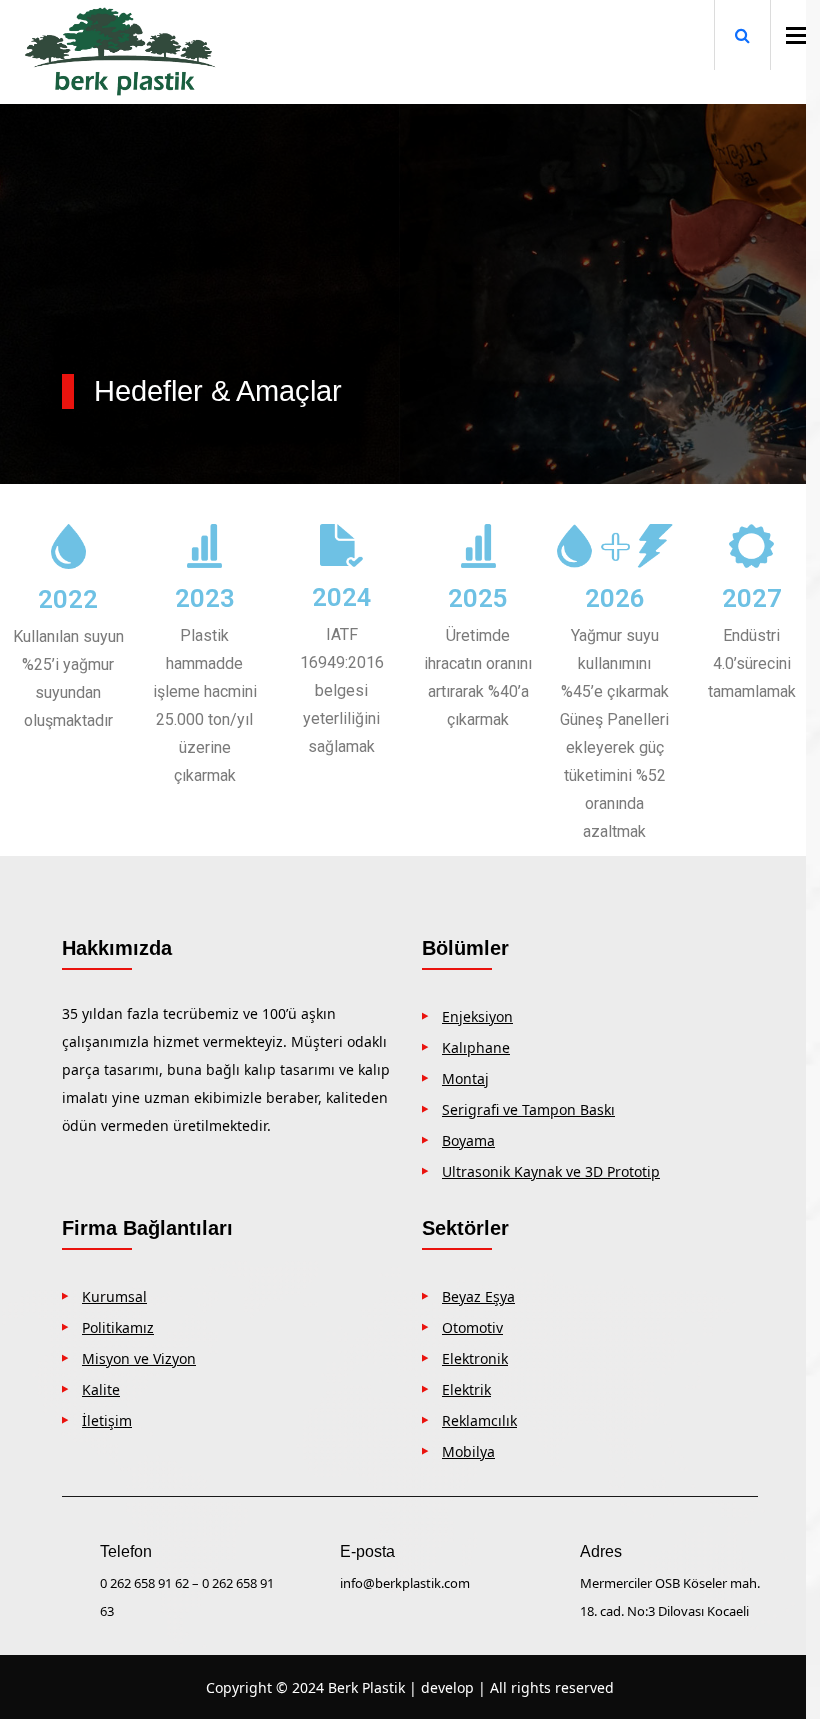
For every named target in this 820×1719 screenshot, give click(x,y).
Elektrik (466, 1389)
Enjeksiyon (477, 1016)
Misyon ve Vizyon (139, 1358)
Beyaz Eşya (478, 1296)
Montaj (465, 1078)
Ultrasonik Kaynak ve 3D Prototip (551, 1171)
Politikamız (118, 1327)
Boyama (468, 1140)
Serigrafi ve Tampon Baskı (528, 1109)
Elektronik (475, 1358)
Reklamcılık (479, 1420)
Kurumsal (114, 1296)
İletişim (107, 1420)
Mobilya (468, 1451)
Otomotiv (472, 1327)
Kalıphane (476, 1047)
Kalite (101, 1389)
